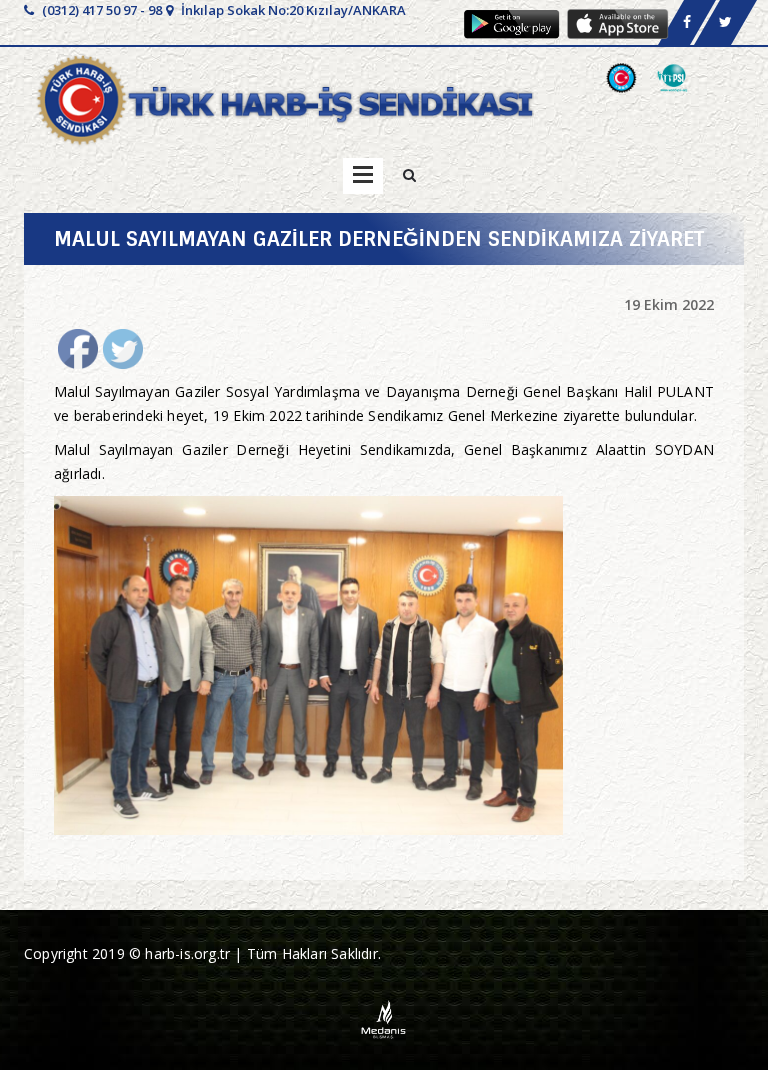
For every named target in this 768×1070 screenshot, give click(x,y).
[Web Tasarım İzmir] (384, 1017)
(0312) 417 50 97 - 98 (100, 10)
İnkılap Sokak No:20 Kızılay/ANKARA (292, 10)
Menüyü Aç (363, 176)
